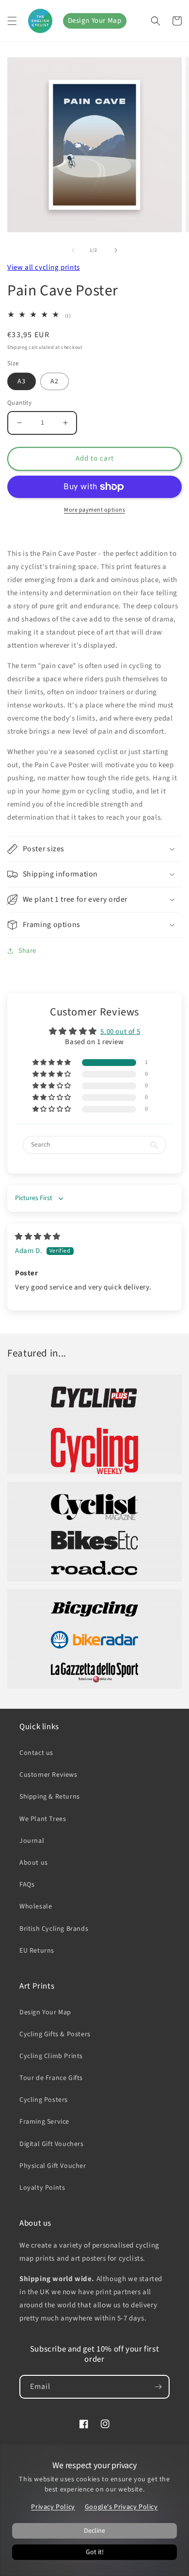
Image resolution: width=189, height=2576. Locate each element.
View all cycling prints (44, 267)
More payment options (94, 510)
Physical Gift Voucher (53, 2166)
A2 (55, 381)
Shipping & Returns (50, 1797)
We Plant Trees (43, 1819)
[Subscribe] (158, 2387)
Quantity (19, 403)
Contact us (36, 1753)
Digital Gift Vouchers (52, 2144)
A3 (22, 381)
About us (34, 1863)
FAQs (27, 1885)
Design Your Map (95, 21)
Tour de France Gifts (51, 2078)
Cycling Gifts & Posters (55, 2034)
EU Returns (37, 1951)
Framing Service (44, 2122)
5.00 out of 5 (120, 1032)
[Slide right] (116, 250)
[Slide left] (73, 250)
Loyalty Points (42, 2188)
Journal (32, 1841)
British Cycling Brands (54, 1929)
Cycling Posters (44, 2100)
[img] (38, 1237)
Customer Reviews (48, 1775)
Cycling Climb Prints (51, 2056)
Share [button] (27, 951)
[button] (12, 21)
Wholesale (36, 1906)
